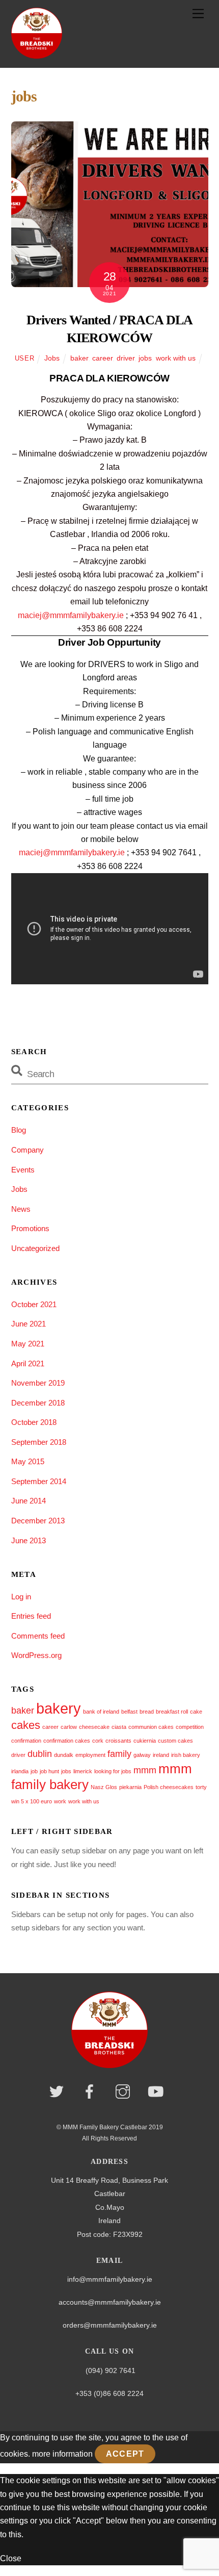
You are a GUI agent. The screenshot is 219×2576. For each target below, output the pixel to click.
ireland (161, 1755)
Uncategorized (35, 1248)
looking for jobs (113, 1771)
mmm (145, 1770)
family (119, 1754)
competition (190, 1727)
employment (90, 1755)
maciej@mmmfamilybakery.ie (71, 615)
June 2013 (29, 1540)
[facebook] (91, 2092)
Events (23, 1170)
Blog (19, 1130)
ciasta (119, 1727)
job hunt (49, 1771)
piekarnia (130, 1787)
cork (98, 1741)
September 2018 (39, 1442)
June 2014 (29, 1501)
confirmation (26, 1741)
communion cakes (151, 1727)
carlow (69, 1727)
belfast (129, 1712)
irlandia (20, 1771)
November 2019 (38, 1383)
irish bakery (186, 1755)
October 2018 (34, 1422)
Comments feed (38, 1636)
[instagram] (125, 2092)
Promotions (30, 1228)
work (60, 1801)
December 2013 (38, 1521)
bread (147, 1712)
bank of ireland (101, 1712)
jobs (145, 358)
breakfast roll (172, 1712)
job (34, 1771)
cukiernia (145, 1741)
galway (142, 1755)
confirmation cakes (67, 1741)
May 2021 (28, 1344)
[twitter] (58, 2092)
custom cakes (175, 1741)
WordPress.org (36, 1655)
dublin (40, 1754)
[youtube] (158, 2092)
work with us (176, 358)
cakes (26, 1725)
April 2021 (28, 1363)
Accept (125, 2454)
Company (28, 1150)
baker (79, 358)
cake (196, 1712)
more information (62, 2454)
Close (11, 2558)
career (102, 358)
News (21, 1209)
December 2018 (38, 1403)
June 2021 (29, 1324)
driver (126, 358)
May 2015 (28, 1461)
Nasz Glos (104, 1787)
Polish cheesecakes (169, 1787)
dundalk (64, 1755)
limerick (83, 1771)
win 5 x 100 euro (32, 1801)
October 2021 (34, 1304)
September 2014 (39, 1481)
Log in (21, 1597)
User (25, 358)
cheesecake (94, 1727)
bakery (59, 1708)
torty (201, 1787)
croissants (118, 1741)
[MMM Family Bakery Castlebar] (37, 54)
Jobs (52, 358)
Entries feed (31, 1616)
